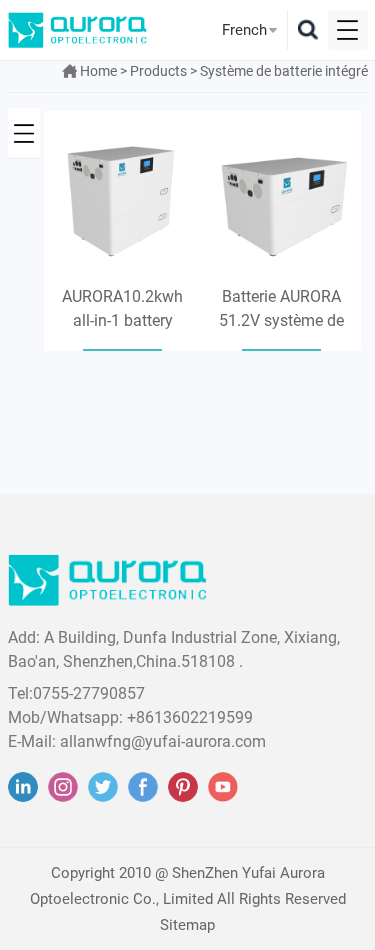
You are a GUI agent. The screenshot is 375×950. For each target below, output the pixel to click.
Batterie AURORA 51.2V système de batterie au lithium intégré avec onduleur (282, 310)
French (244, 30)
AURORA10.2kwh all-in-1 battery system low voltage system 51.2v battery (123, 310)
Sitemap (187, 925)
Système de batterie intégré (284, 71)
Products (158, 71)
